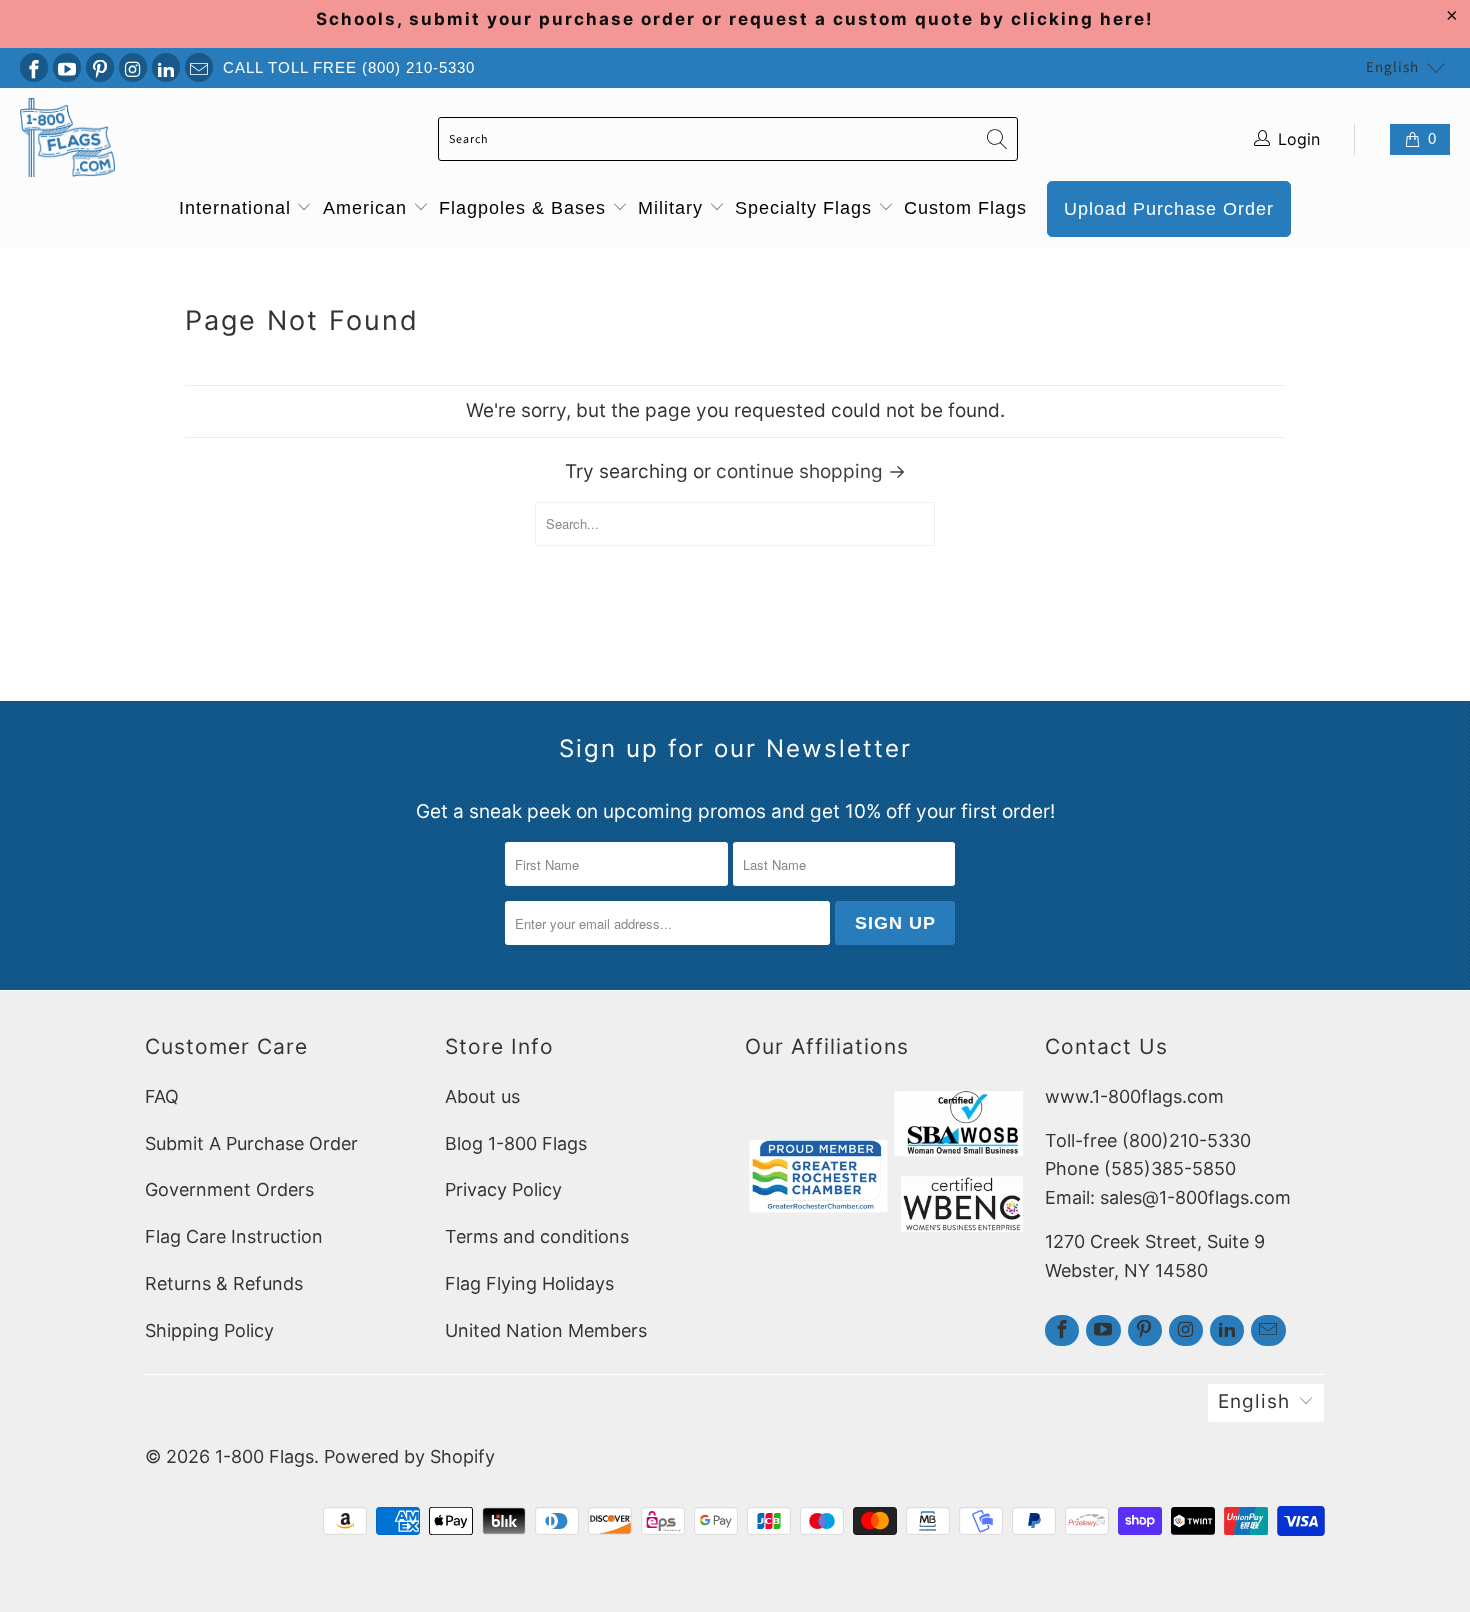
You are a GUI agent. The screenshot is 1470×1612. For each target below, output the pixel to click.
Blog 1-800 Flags (516, 1143)
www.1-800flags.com (1134, 1096)
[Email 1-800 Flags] (199, 67)
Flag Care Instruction (234, 1236)
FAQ (162, 1096)
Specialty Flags (806, 208)
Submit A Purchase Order (251, 1143)
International (238, 208)
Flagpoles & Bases (525, 208)
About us (482, 1096)
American (368, 208)
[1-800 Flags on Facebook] (34, 67)
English (1392, 67)
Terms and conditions (537, 1236)
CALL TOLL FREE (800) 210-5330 (349, 67)
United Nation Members (546, 1330)
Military (673, 208)
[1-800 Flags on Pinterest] (100, 67)
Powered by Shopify (409, 1456)
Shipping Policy (209, 1330)
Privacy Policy (503, 1189)
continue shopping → (811, 471)
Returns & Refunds (224, 1283)
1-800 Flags (264, 1456)
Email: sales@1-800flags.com (1168, 1197)
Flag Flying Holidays (529, 1283)
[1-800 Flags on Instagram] (133, 67)
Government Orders (229, 1189)
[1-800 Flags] (67, 139)
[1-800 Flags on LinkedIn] (166, 67)
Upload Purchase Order (1169, 209)
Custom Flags (965, 208)
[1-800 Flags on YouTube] (67, 67)
